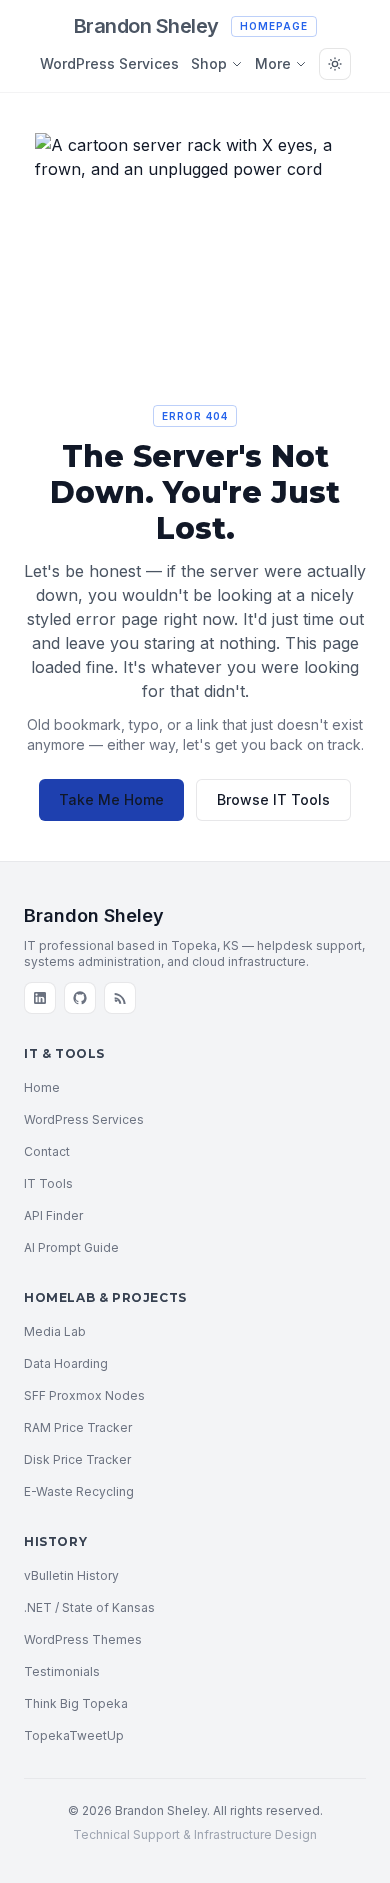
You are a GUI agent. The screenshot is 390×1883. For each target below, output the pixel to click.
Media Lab (55, 1331)
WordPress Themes (83, 1639)
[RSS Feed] (120, 998)
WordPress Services (109, 63)
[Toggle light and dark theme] (335, 64)
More (273, 63)
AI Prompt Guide (71, 1247)
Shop (209, 63)
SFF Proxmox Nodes (84, 1395)
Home (42, 1087)
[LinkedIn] (40, 998)
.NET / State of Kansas (89, 1607)
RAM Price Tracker (78, 1427)
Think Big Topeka (76, 1703)
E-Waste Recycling (79, 1491)
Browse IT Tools (273, 799)
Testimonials (62, 1671)
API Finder (53, 1215)
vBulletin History (71, 1575)
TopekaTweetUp (74, 1735)
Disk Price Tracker (77, 1459)
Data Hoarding (66, 1363)
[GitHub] (80, 998)
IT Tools (48, 1183)
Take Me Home (111, 799)
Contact (47, 1151)
